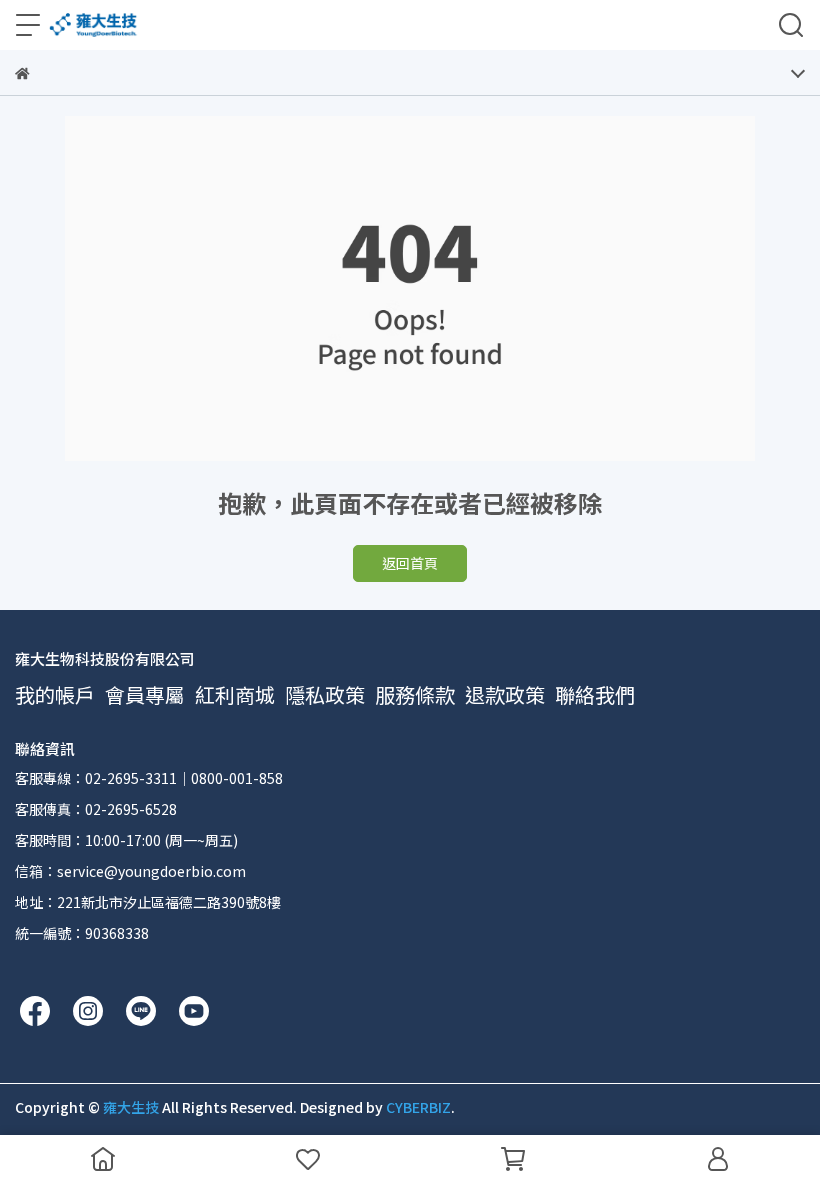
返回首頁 (410, 563)
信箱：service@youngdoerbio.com (130, 871)
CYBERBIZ (418, 1107)
